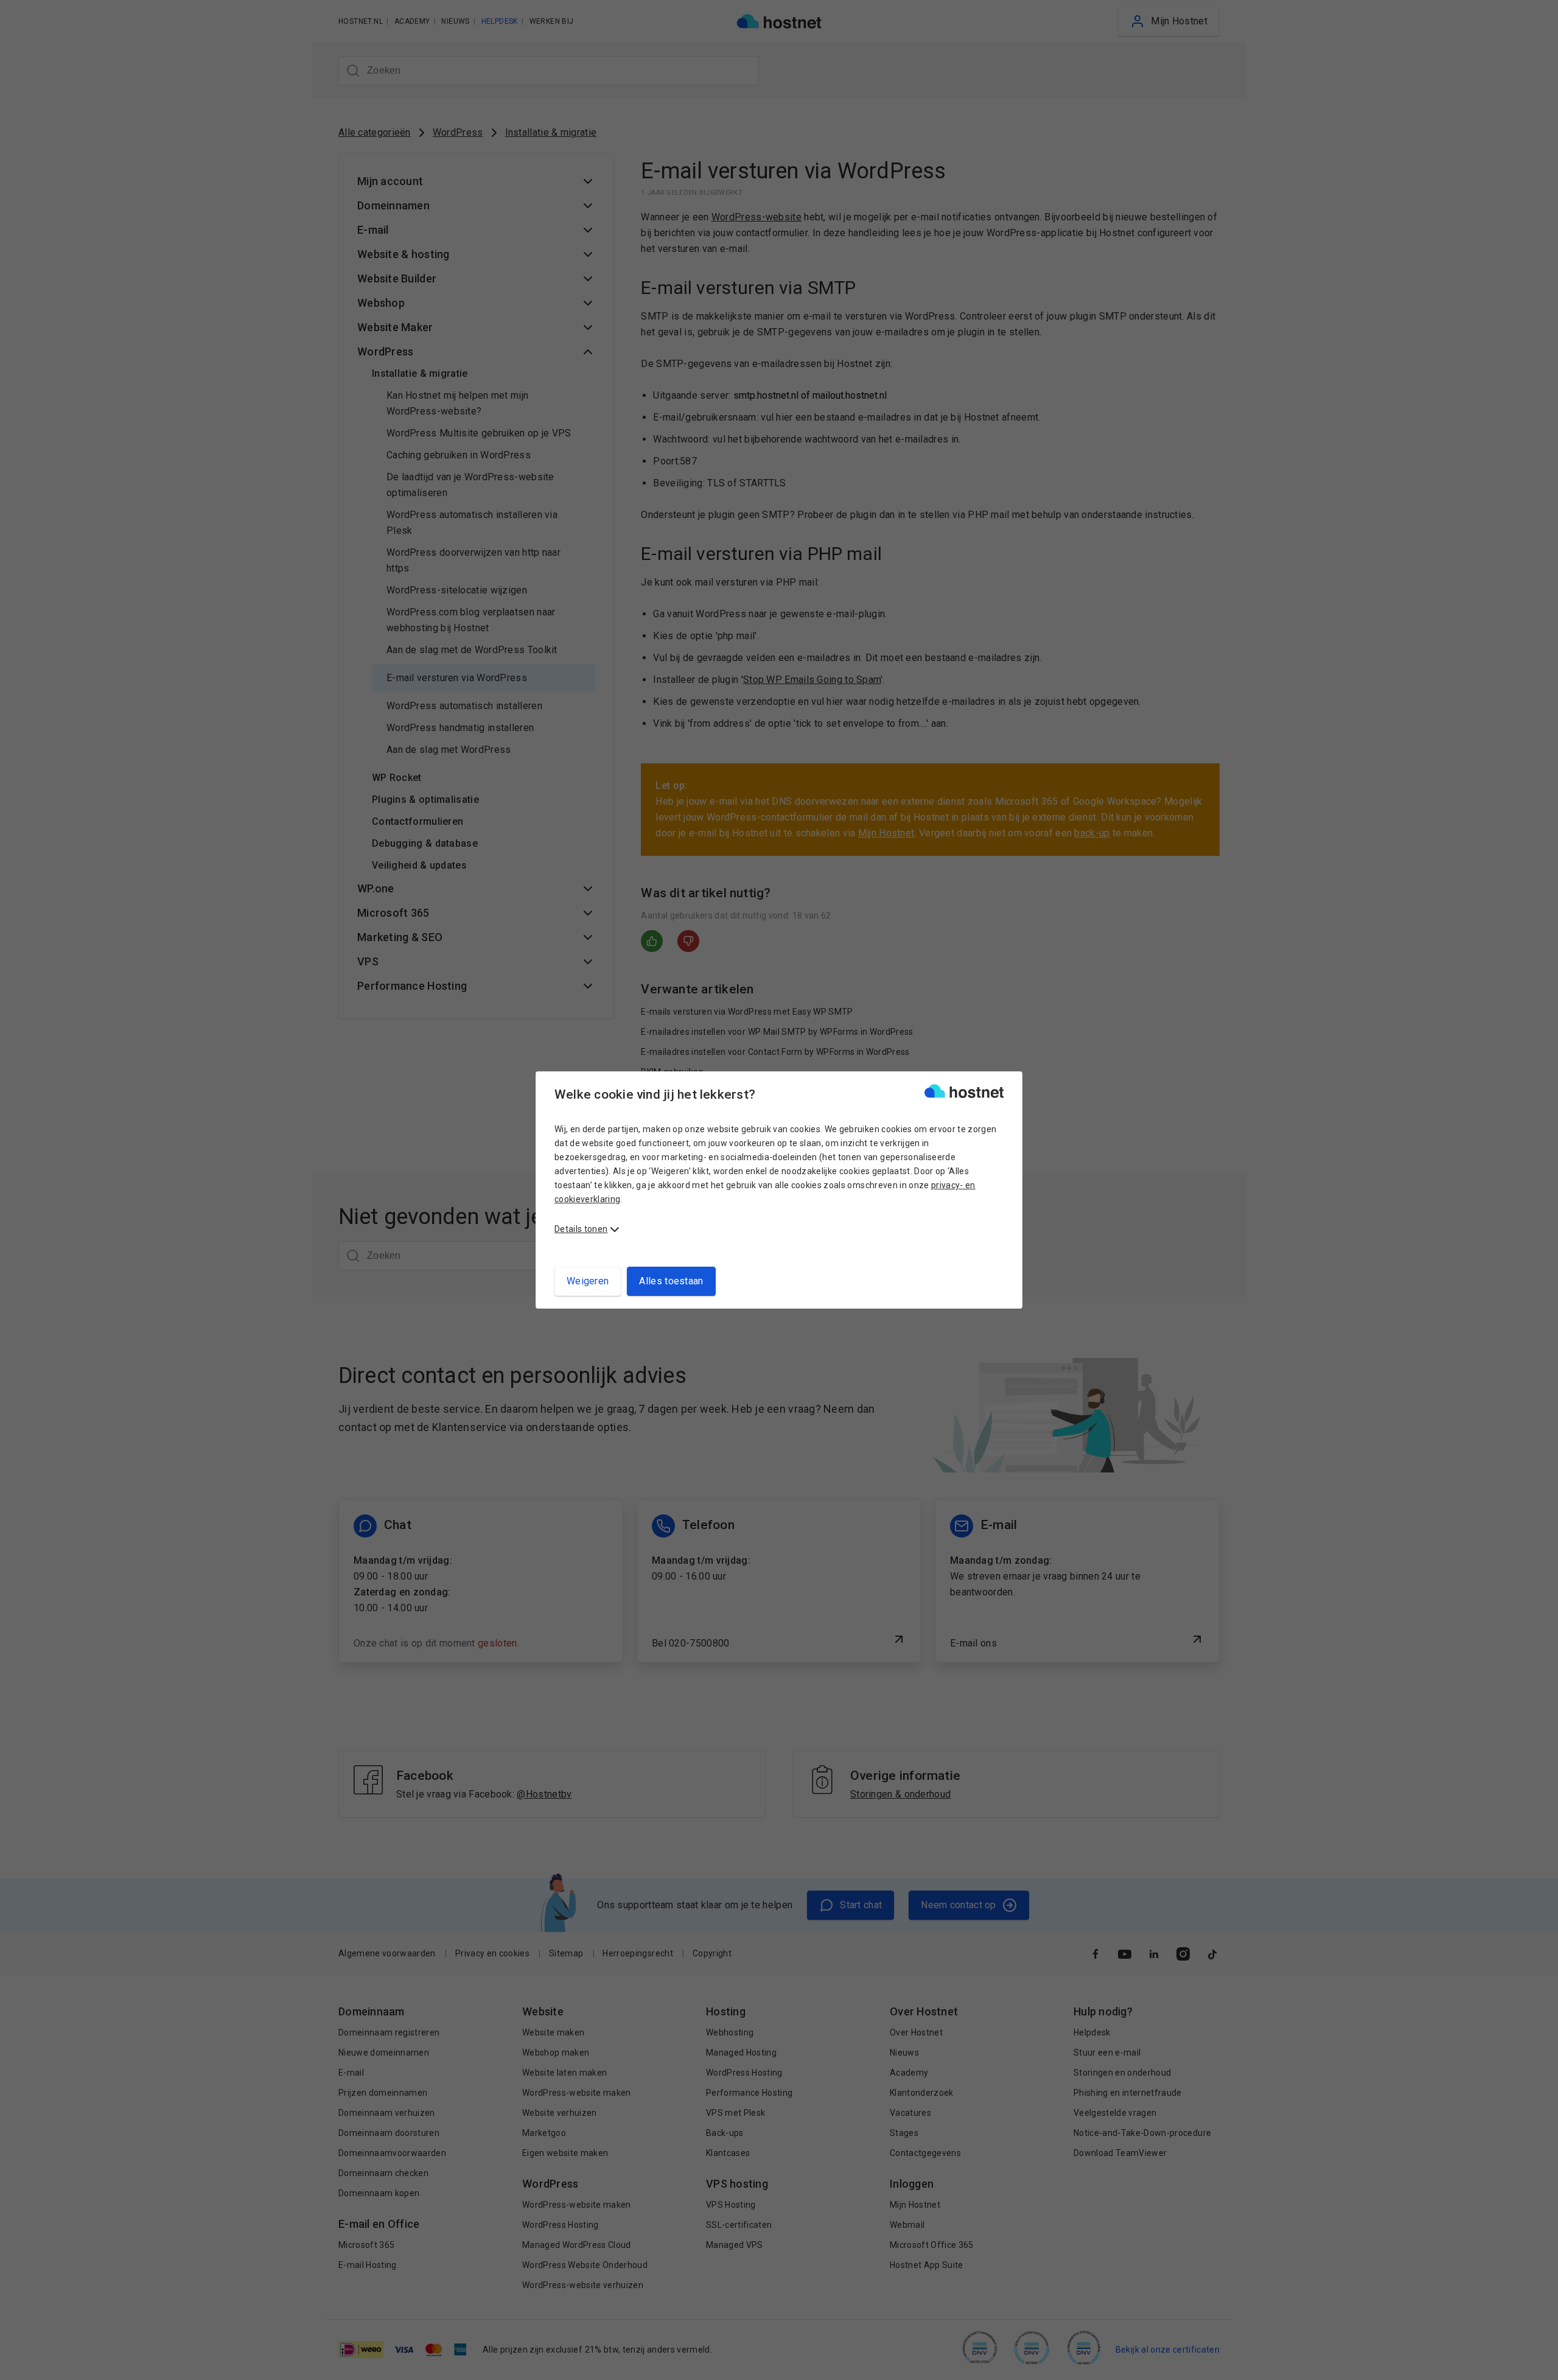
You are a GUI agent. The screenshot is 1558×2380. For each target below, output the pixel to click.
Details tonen (581, 1229)
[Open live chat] (1537, 2363)
